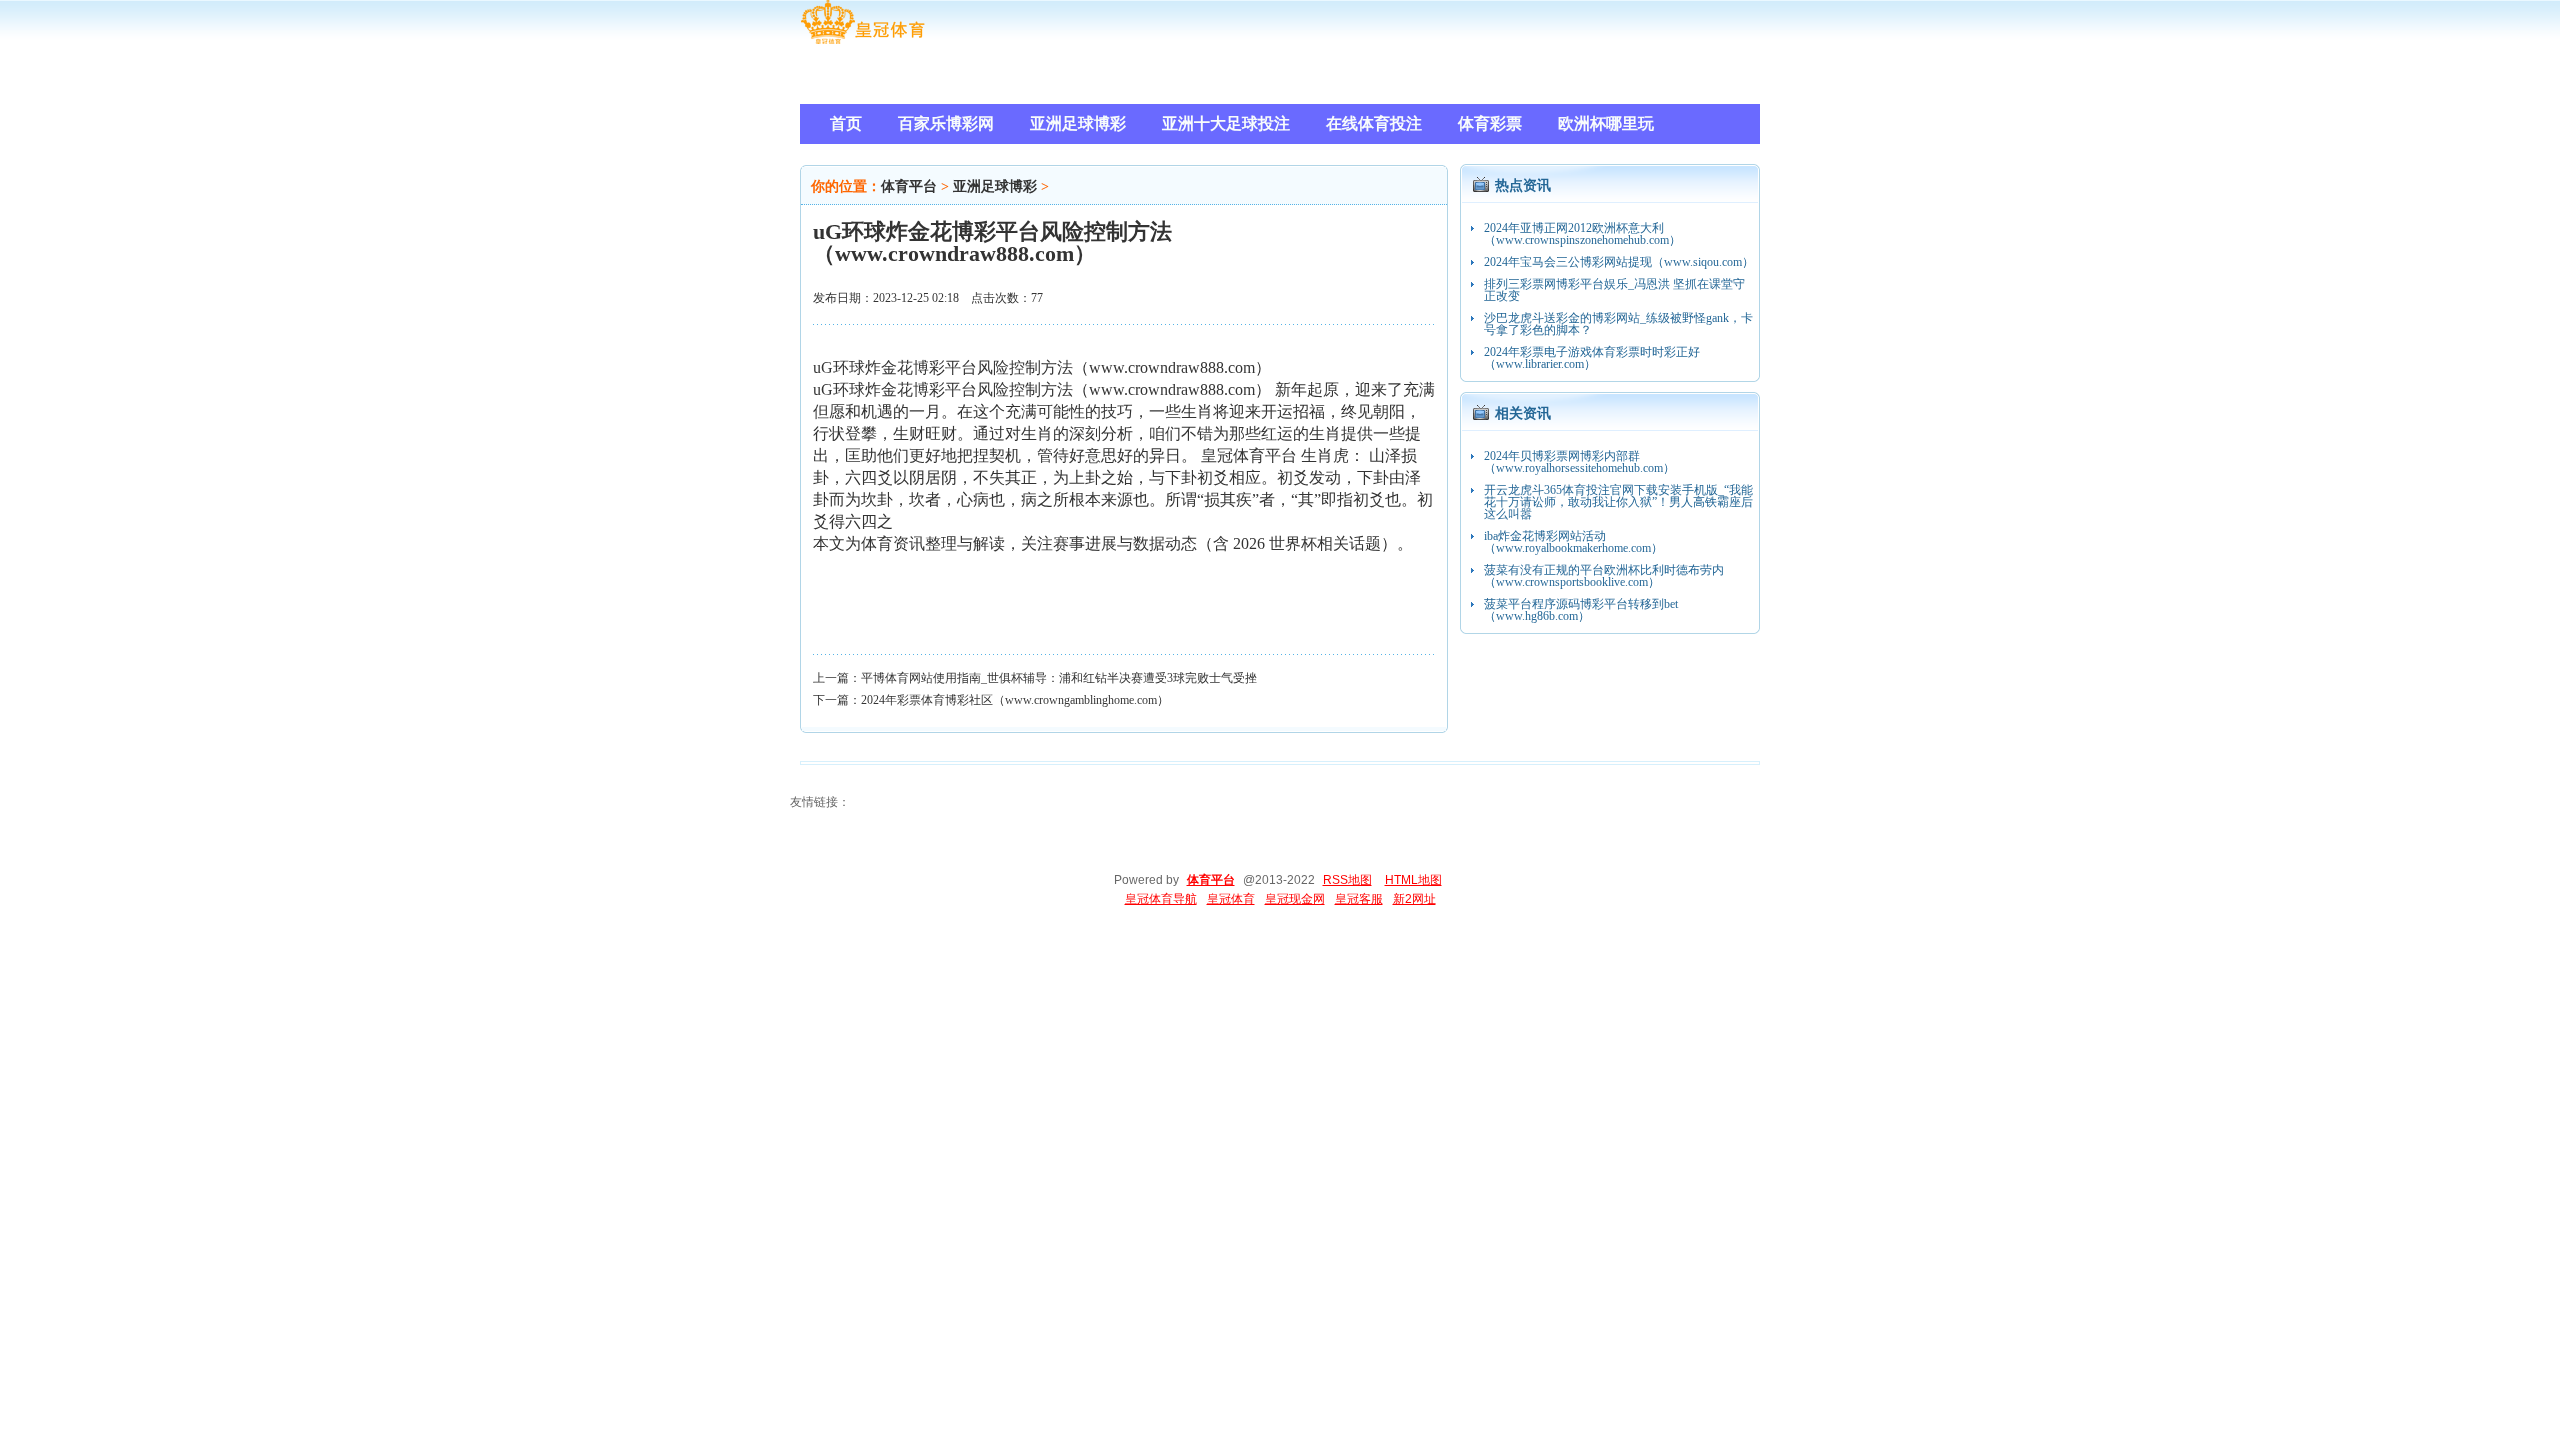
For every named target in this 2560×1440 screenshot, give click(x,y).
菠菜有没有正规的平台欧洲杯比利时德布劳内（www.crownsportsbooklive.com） (1604, 576)
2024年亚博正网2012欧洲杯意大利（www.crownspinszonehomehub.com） (1582, 234)
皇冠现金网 (1295, 899)
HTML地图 (1413, 880)
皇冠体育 (1231, 899)
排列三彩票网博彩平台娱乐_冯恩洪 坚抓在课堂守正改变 (1614, 290)
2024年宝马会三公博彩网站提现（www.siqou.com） (1619, 262)
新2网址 (1414, 899)
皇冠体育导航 (1161, 899)
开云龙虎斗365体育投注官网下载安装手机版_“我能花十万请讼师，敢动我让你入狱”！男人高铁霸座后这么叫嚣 (1618, 502)
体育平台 (909, 186)
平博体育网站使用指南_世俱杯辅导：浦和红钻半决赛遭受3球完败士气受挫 (1059, 678)
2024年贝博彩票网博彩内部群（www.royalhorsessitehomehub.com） (1579, 462)
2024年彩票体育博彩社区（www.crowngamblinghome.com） (1015, 700)
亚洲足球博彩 (995, 186)
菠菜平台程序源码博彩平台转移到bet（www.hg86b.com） (1581, 610)
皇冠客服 (1359, 899)
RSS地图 (1347, 880)
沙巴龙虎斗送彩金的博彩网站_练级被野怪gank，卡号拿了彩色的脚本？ (1618, 324)
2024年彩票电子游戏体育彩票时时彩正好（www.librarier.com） (1592, 358)
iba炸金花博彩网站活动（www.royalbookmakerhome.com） (1573, 542)
